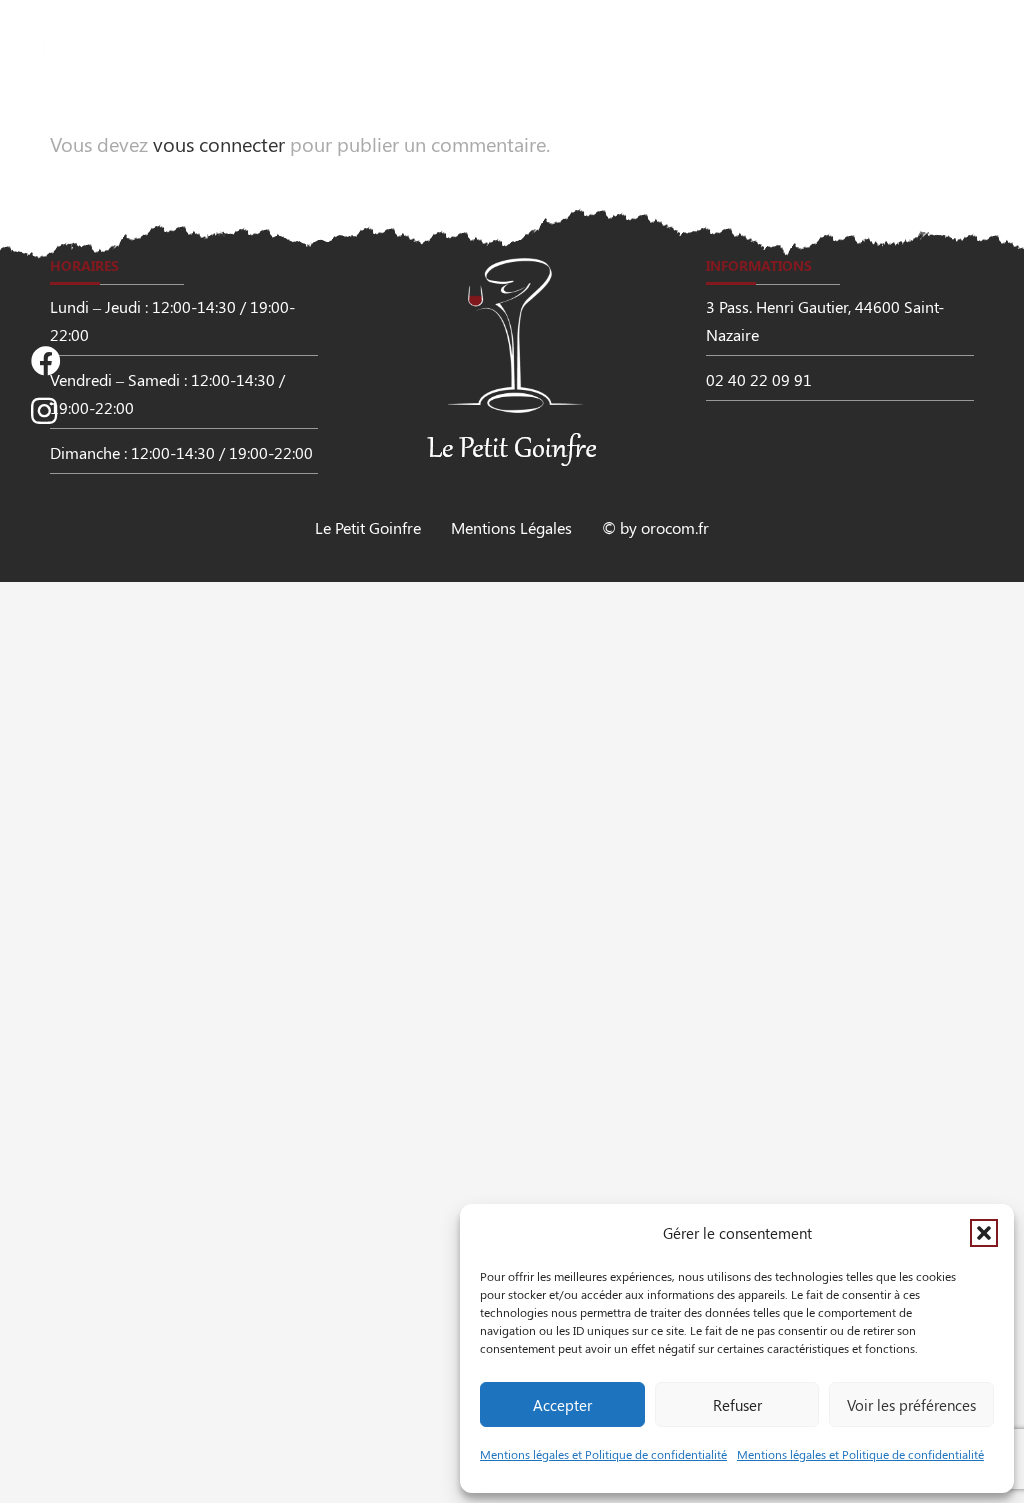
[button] (984, 1233)
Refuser (737, 1405)
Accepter (562, 1405)
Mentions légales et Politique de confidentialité (603, 1454)
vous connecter (219, 143)
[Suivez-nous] (46, 361)
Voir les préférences (911, 1405)
